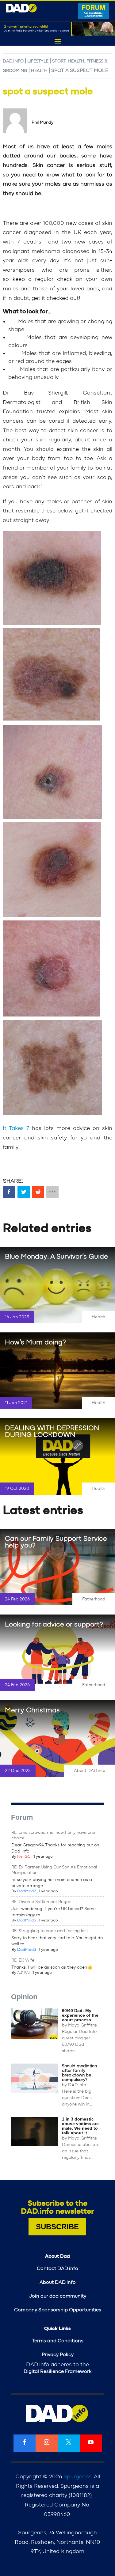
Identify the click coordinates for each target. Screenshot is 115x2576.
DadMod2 (27, 1891)
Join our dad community (58, 2296)
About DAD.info (90, 1771)
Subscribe (57, 2227)
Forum (22, 1817)
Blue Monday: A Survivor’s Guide (56, 1256)
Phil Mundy (42, 123)
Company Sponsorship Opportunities (58, 2310)
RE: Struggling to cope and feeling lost (50, 1931)
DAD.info (13, 61)
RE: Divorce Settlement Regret (42, 1902)
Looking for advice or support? (54, 1624)
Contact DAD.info (57, 2268)
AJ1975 (23, 1973)
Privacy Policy (58, 2355)
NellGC (24, 1857)
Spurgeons (78, 2477)
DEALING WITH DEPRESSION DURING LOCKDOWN (52, 1431)
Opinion (24, 1997)
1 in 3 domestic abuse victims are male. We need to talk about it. (80, 2126)
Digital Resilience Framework (57, 2371)
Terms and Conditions (58, 2341)
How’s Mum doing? (35, 1342)
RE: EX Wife (23, 1960)
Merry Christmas (32, 1710)
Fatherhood (94, 1599)
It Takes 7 (17, 1128)
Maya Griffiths (82, 2025)
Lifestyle (38, 61)
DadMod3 (27, 1920)
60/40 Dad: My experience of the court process (80, 2015)
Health (39, 71)
